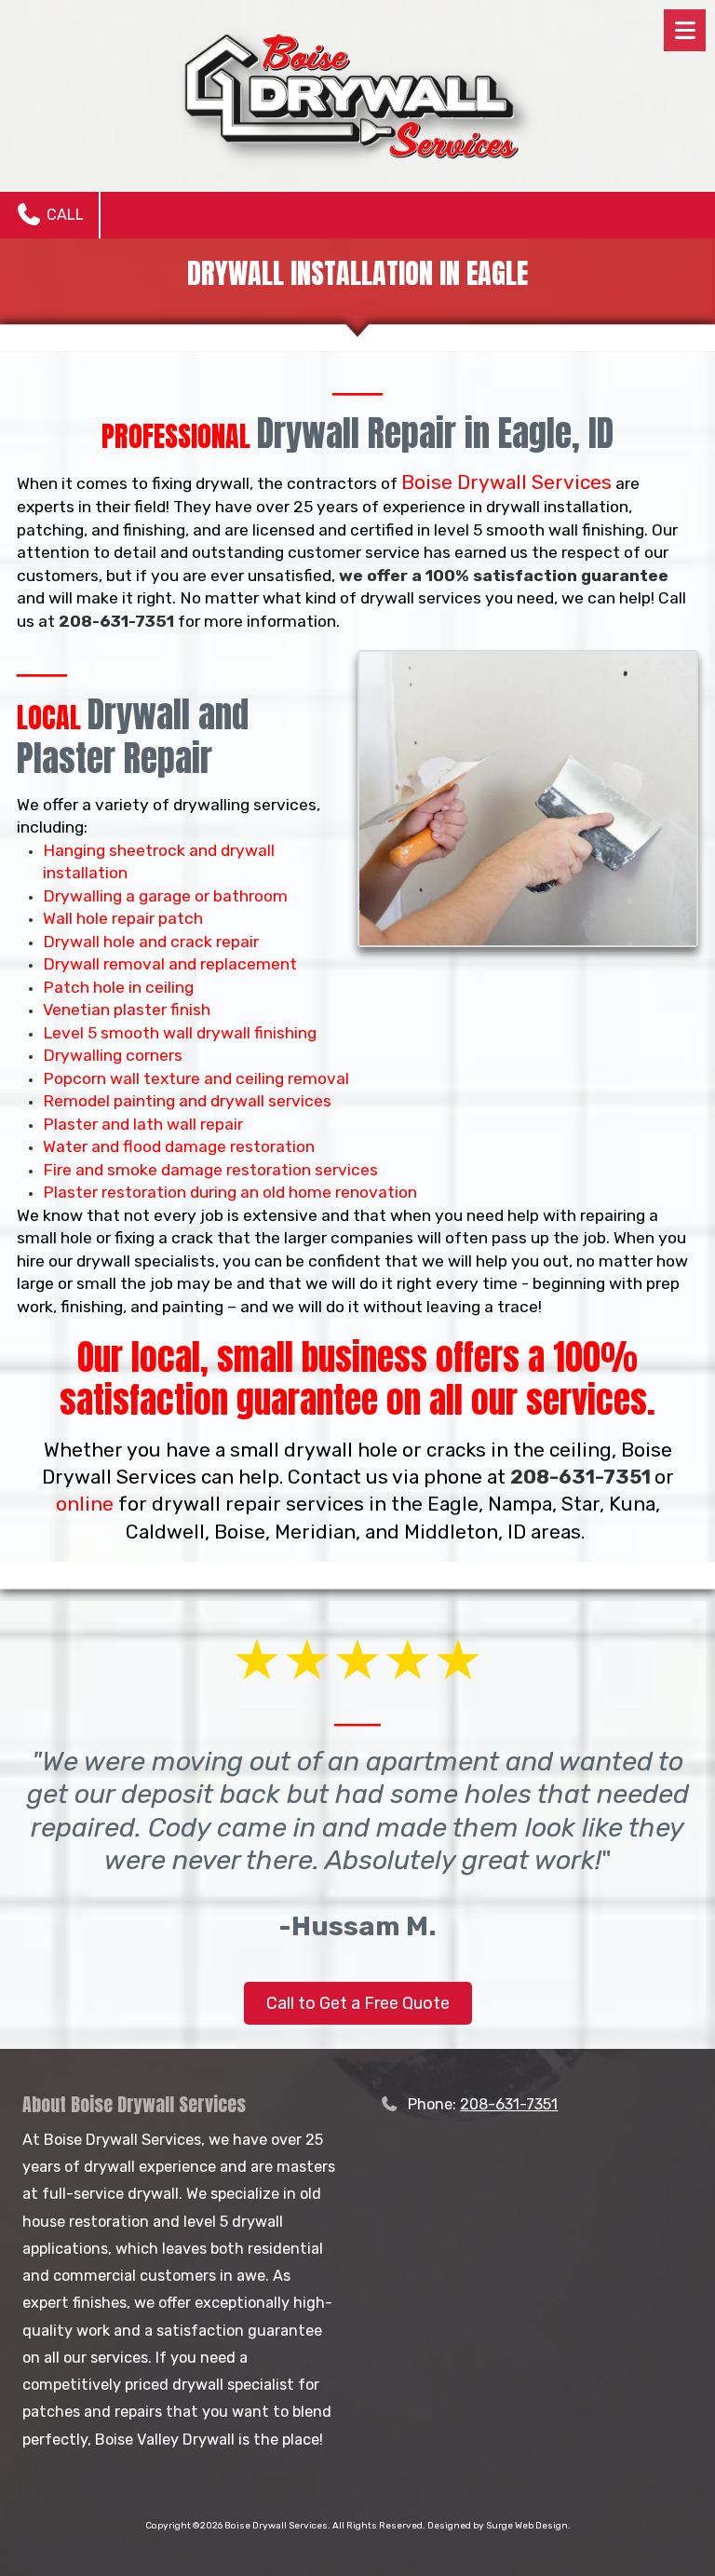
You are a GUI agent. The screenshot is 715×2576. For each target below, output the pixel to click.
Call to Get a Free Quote (358, 2003)
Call (63, 215)
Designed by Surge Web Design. (499, 2526)
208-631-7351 (509, 2104)
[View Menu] (685, 30)
